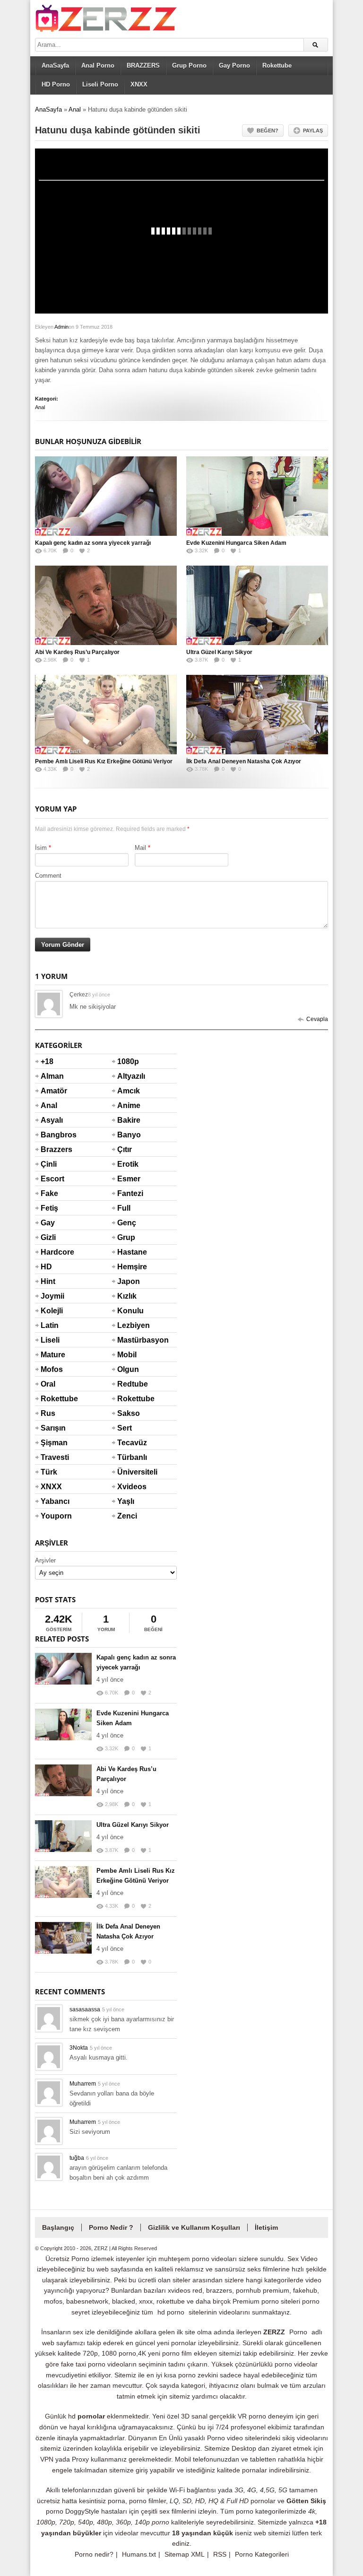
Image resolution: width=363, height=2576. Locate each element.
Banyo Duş (129, 1141)
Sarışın (52, 1428)
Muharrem (83, 2084)
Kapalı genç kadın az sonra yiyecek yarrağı (93, 543)
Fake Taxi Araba (52, 1199)
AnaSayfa (55, 65)
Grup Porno (189, 65)
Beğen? (268, 131)
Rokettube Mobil (129, 1405)
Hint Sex (48, 1287)
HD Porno (56, 84)
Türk (49, 1472)
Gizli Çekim (52, 1243)
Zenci (127, 1516)
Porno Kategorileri (262, 2554)
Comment (48, 876)
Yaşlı (126, 1501)
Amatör (52, 1091)
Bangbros (52, 1135)
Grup (126, 1237)
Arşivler (45, 1560)
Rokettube (277, 65)
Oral (48, 1384)
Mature (52, 1355)
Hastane (129, 1252)
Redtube (129, 1384)
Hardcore (52, 1252)
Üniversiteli (129, 1472)
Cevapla (317, 1019)
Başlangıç (58, 2227)
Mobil (127, 1355)
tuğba (77, 2158)
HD (46, 1267)
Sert (125, 1428)
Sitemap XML (185, 2554)
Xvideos (129, 1487)
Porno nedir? (94, 2554)
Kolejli (52, 1311)
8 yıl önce (99, 995)
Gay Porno (234, 65)
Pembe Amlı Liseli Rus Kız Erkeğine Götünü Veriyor (104, 761)
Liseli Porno (100, 84)
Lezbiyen (129, 1325)
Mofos (52, 1369)
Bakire (129, 1120)
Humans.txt (139, 2554)
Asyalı (52, 1120)
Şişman (52, 1443)
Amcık (129, 1091)
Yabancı (52, 1501)
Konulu (129, 1311)
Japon (129, 1281)
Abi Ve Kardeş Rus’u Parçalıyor (77, 652)
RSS (220, 2554)
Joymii (52, 1296)
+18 (47, 1061)
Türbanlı (129, 1457)
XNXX (139, 84)
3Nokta (79, 2048)
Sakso (129, 1413)
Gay (48, 1223)
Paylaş (313, 131)
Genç (127, 1223)
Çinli (49, 1164)
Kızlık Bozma (129, 1302)
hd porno (171, 2312)
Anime (129, 1105)
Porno (298, 2332)
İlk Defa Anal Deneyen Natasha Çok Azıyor (244, 761)
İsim (41, 848)
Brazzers (52, 1149)
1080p (128, 1061)
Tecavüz (129, 1443)
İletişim (266, 2227)
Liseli (50, 1340)
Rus (48, 1413)
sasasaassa (85, 2009)
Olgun (128, 1369)
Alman (52, 1076)
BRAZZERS (143, 65)
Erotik (128, 1164)
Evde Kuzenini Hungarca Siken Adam (236, 543)
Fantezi (129, 1193)
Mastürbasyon (129, 1340)
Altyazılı (129, 1076)
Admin (61, 327)
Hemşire (129, 1267)
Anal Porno (98, 65)
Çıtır (125, 1149)
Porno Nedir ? (111, 2227)
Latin (50, 1325)
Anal (75, 109)
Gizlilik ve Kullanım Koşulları (194, 2227)
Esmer (129, 1179)
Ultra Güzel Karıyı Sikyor (219, 652)
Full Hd (124, 1214)
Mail (140, 848)
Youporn (52, 1516)
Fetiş (49, 1208)
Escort (52, 1179)
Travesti (52, 1457)
